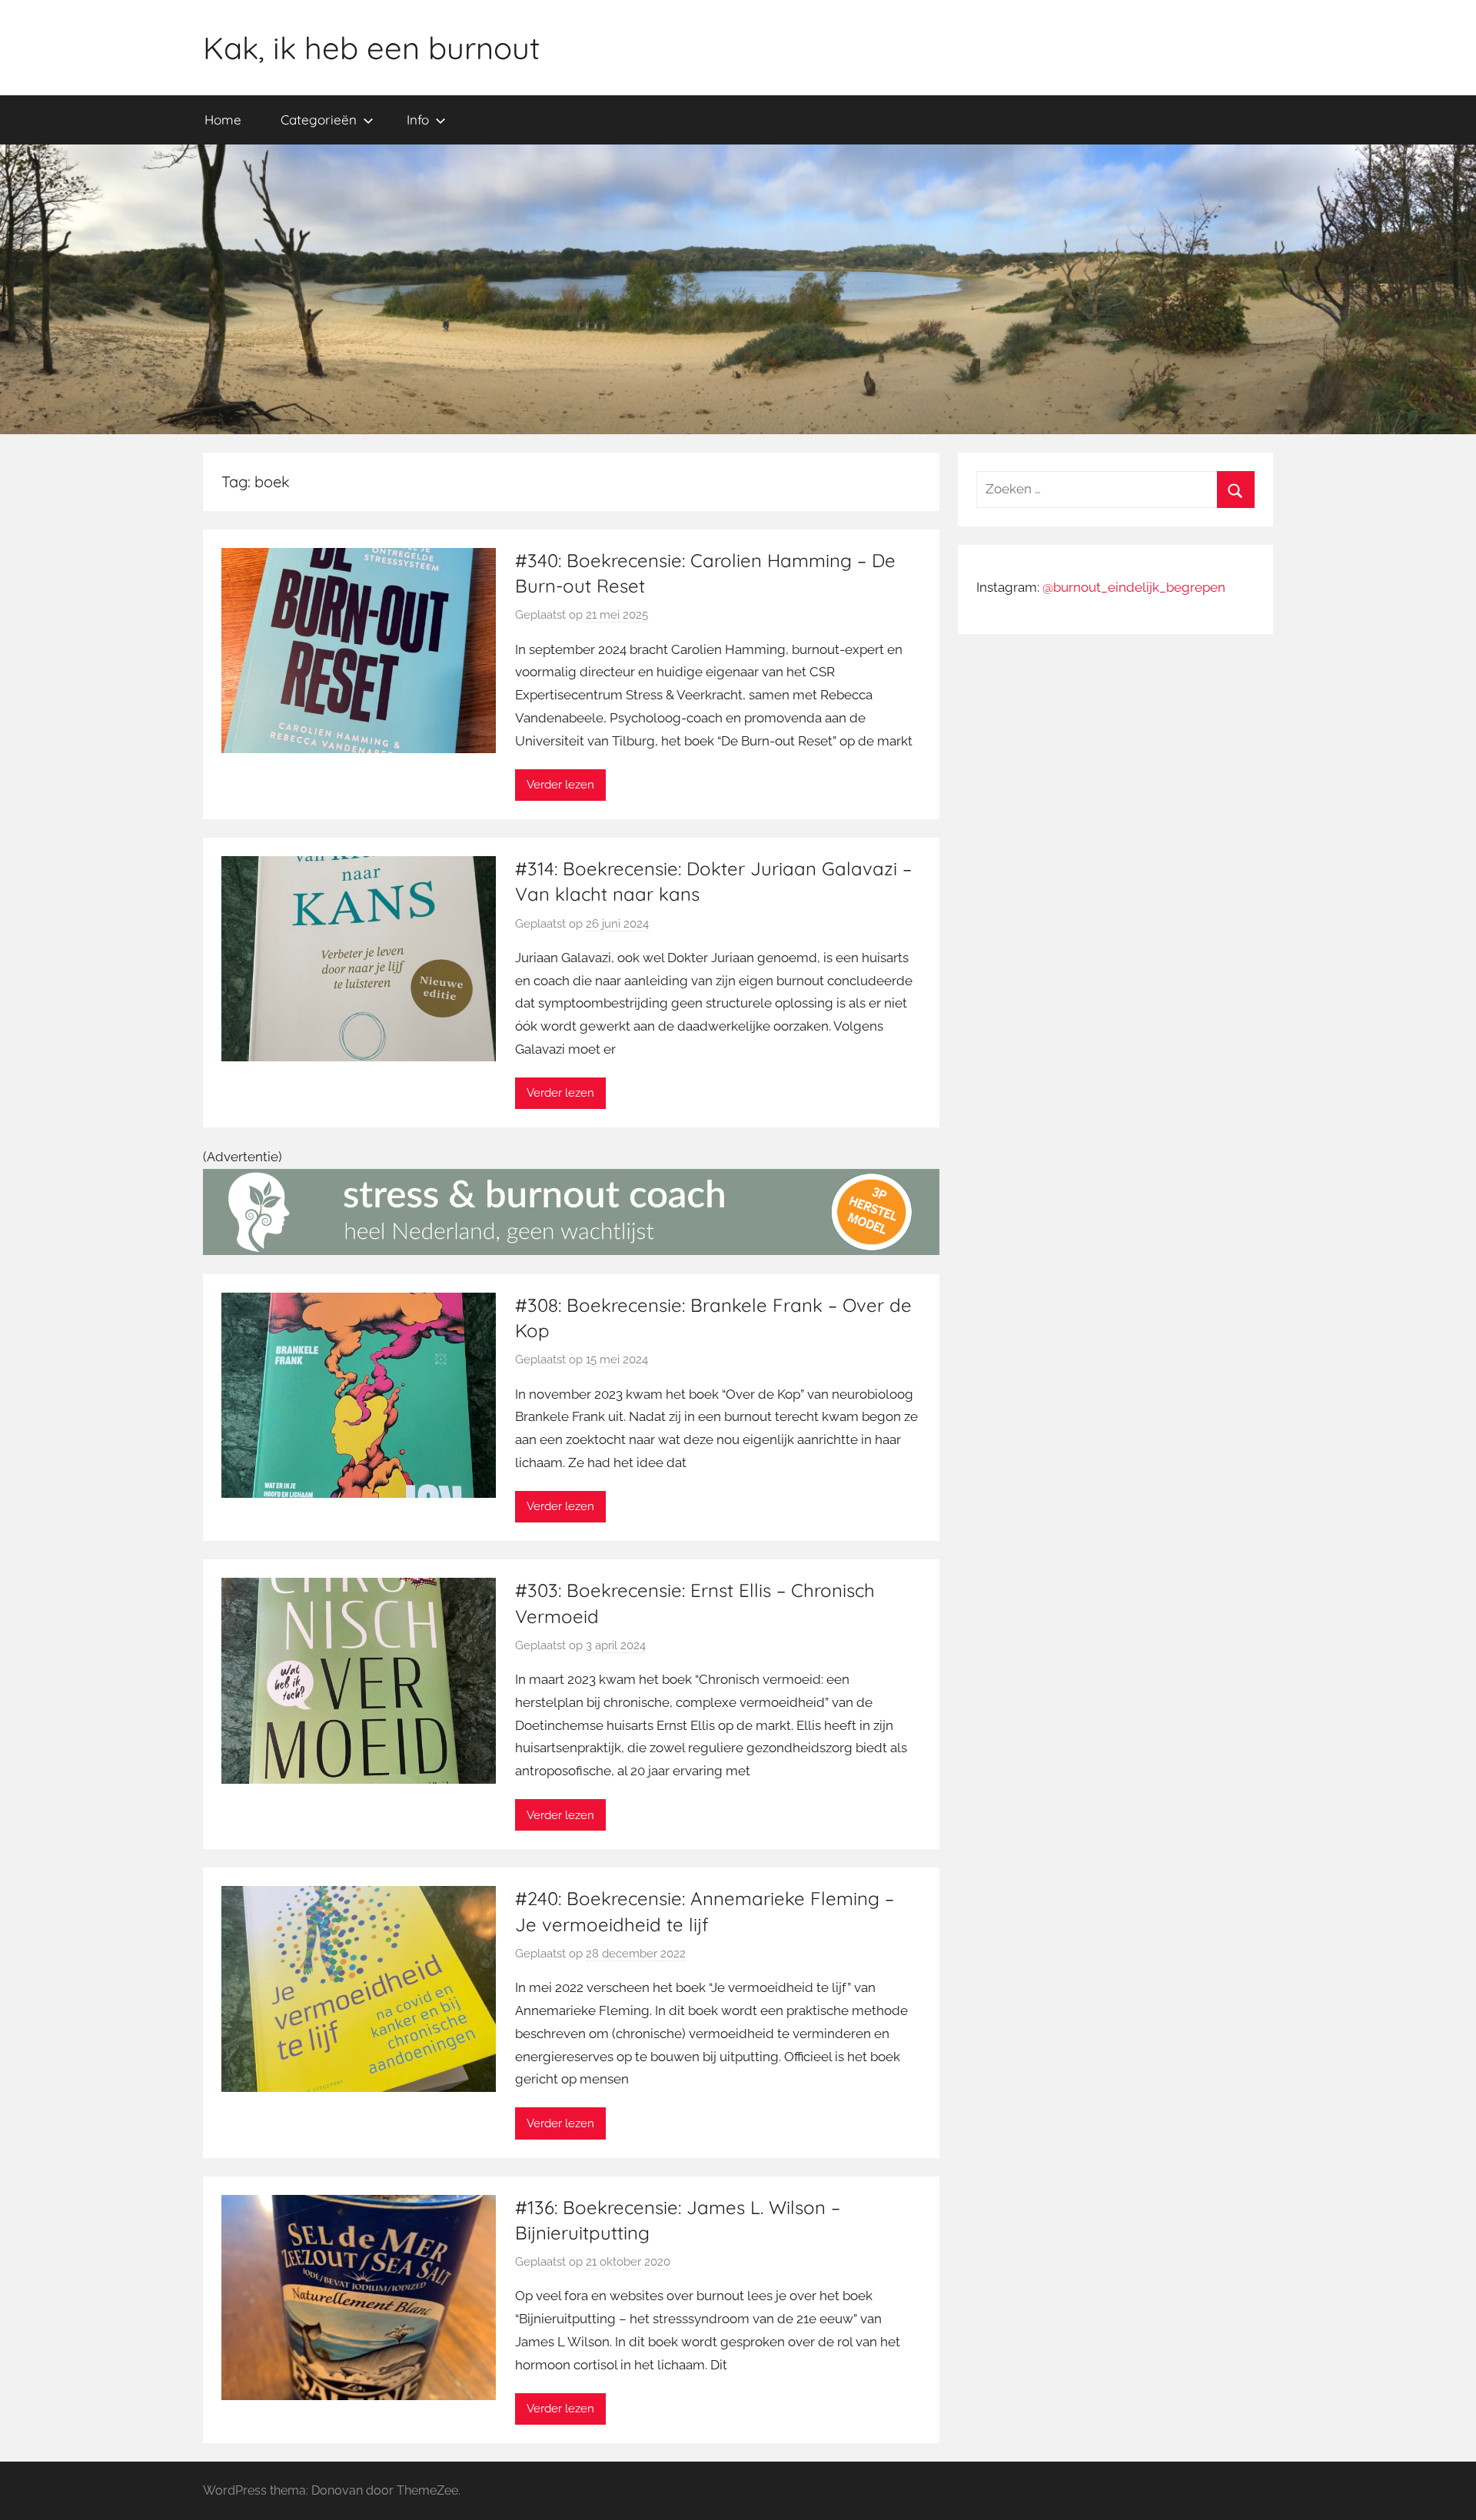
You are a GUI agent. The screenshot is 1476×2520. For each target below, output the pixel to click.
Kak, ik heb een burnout (372, 48)
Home (223, 120)
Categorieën (319, 120)
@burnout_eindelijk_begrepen (1134, 587)
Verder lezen (560, 785)
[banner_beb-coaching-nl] (571, 1250)
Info (418, 120)
